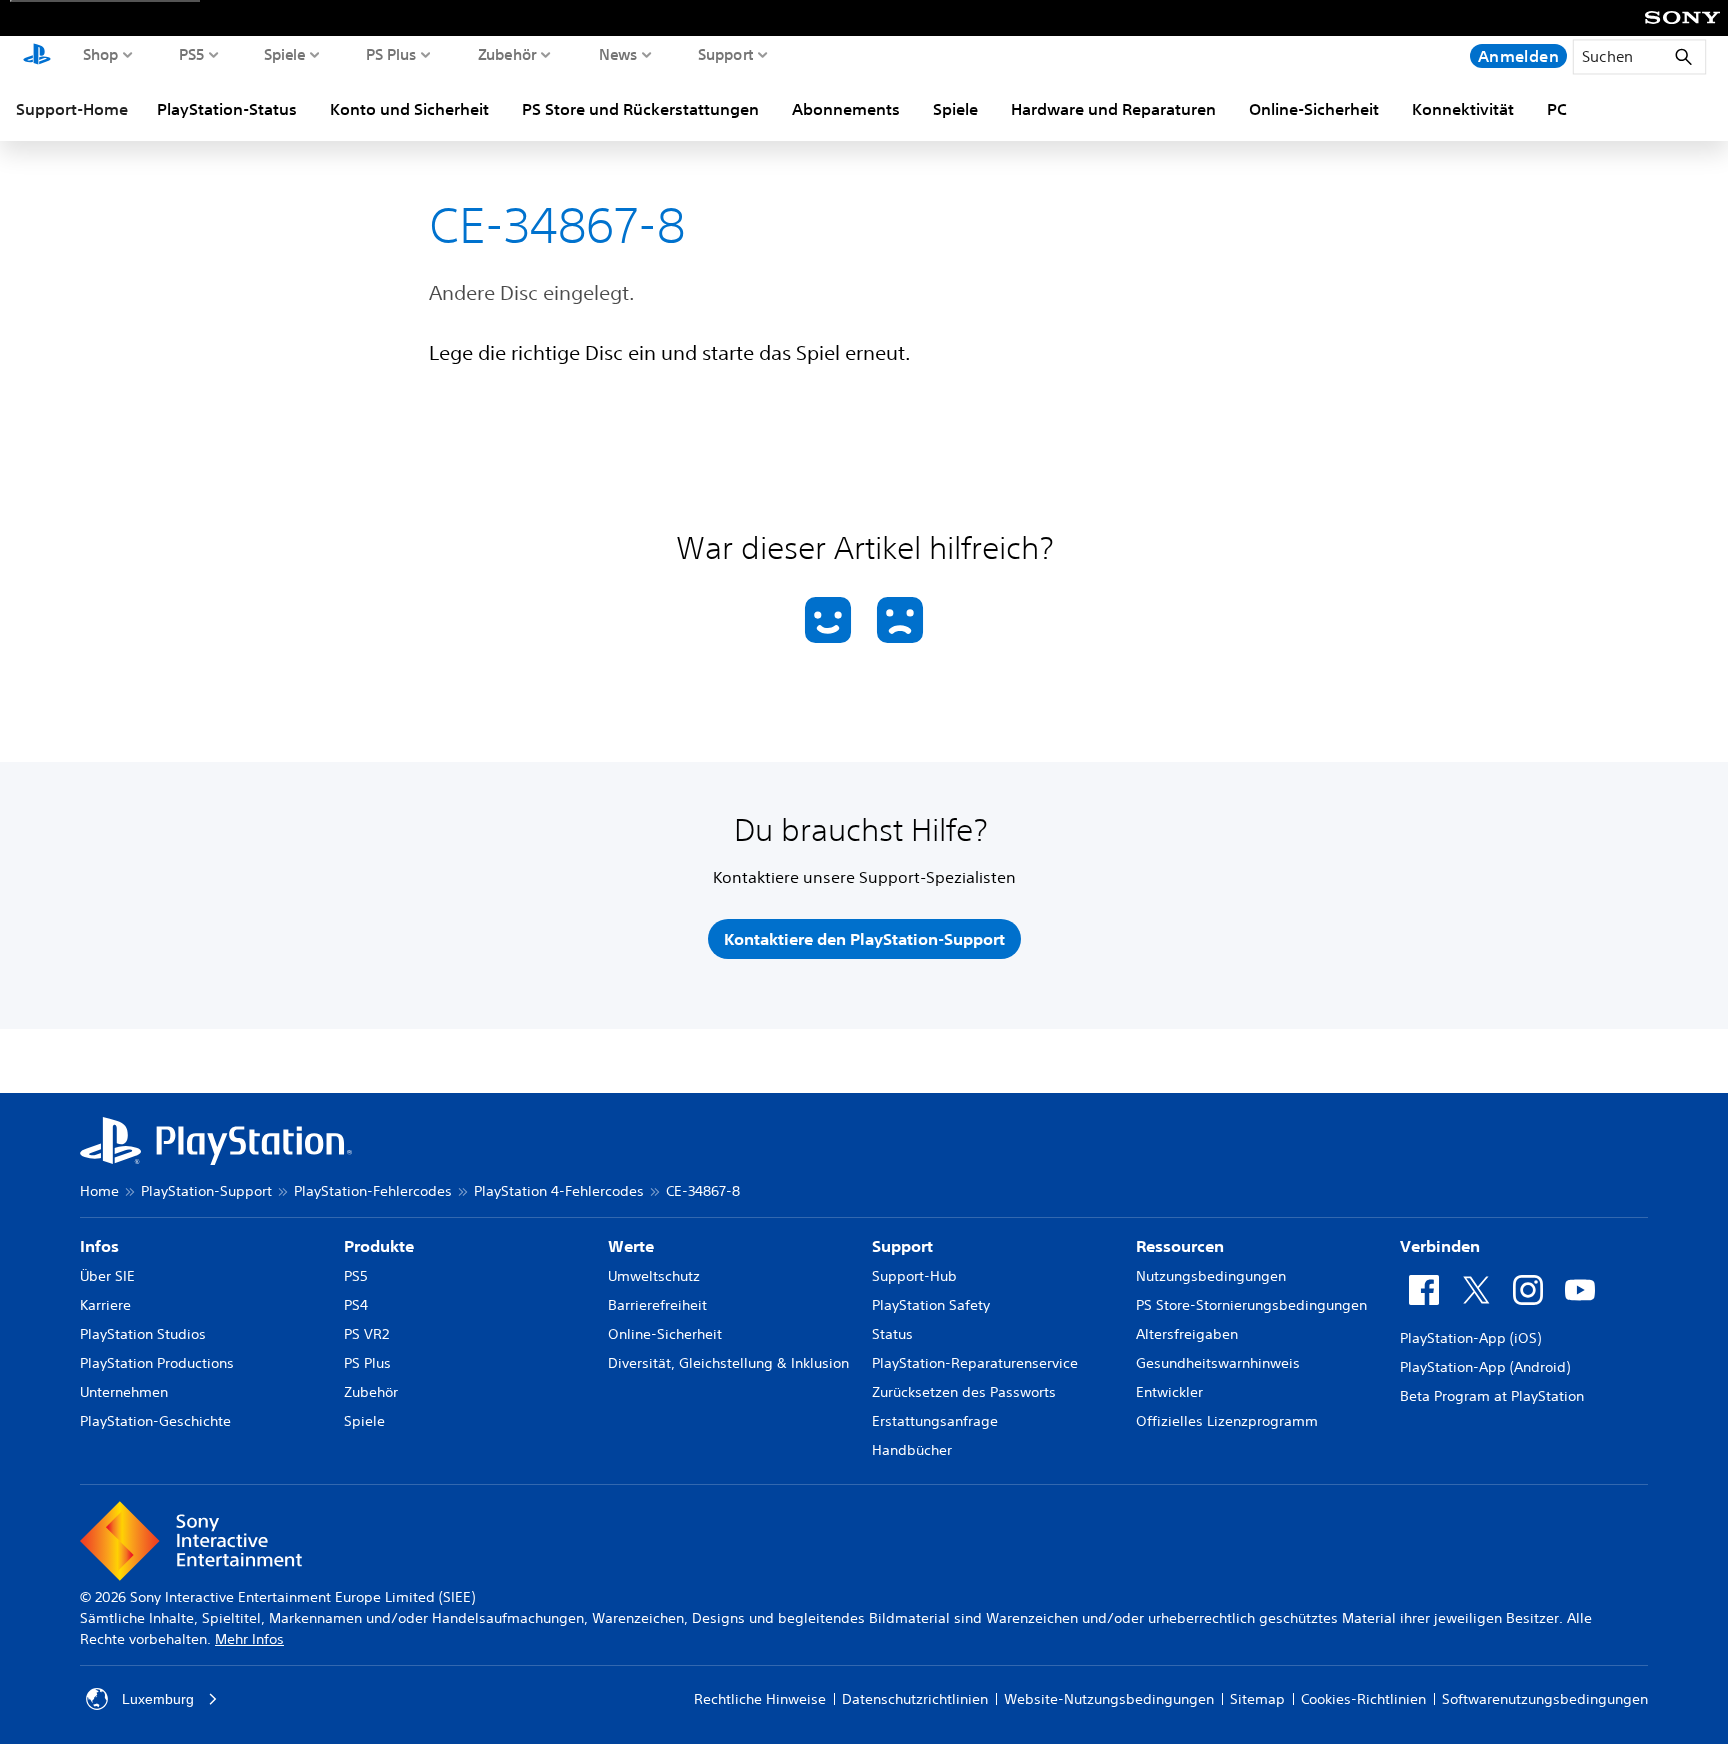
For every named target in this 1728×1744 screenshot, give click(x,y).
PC (1557, 109)
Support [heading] (902, 1246)
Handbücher (912, 1450)
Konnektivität (1463, 109)
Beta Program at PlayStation (1492, 1396)
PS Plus (391, 54)
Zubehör (507, 54)
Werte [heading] (631, 1246)
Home (99, 1191)
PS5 (192, 54)
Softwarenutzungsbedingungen (1545, 1699)
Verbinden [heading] (1440, 1246)
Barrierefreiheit (657, 1305)
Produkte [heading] (379, 1246)
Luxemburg (158, 1699)
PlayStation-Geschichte (155, 1421)
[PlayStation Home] (37, 56)
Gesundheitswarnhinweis (1218, 1363)
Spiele (284, 54)
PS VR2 (366, 1334)
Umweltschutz (654, 1276)
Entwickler (1169, 1392)
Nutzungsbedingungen (1211, 1276)
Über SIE (107, 1276)
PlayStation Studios (143, 1334)
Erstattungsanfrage (935, 1421)
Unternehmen (124, 1392)
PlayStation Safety (931, 1305)
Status (892, 1334)
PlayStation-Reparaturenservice (975, 1363)
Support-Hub (914, 1276)
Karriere (105, 1305)
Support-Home (72, 109)
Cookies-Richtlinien (1363, 1699)
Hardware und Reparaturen (1113, 109)
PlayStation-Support (206, 1191)
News (618, 54)
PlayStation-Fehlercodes (373, 1191)
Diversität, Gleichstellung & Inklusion (728, 1363)
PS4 (356, 1305)
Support (726, 54)
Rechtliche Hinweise (760, 1699)
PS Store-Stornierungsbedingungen (1251, 1305)
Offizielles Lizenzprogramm (1227, 1421)
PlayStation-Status (227, 109)
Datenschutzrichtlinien (915, 1699)
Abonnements (846, 109)
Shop (101, 54)
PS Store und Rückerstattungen (640, 109)
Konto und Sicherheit (409, 109)
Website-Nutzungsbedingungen (1109, 1699)
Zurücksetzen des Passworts (964, 1392)
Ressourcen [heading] (1180, 1246)
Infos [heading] (99, 1246)
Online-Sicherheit (1314, 109)
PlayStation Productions (157, 1363)
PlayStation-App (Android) (1485, 1367)
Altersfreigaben (1187, 1334)
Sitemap (1257, 1699)
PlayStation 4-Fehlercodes (559, 1191)
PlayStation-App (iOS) (1470, 1338)
